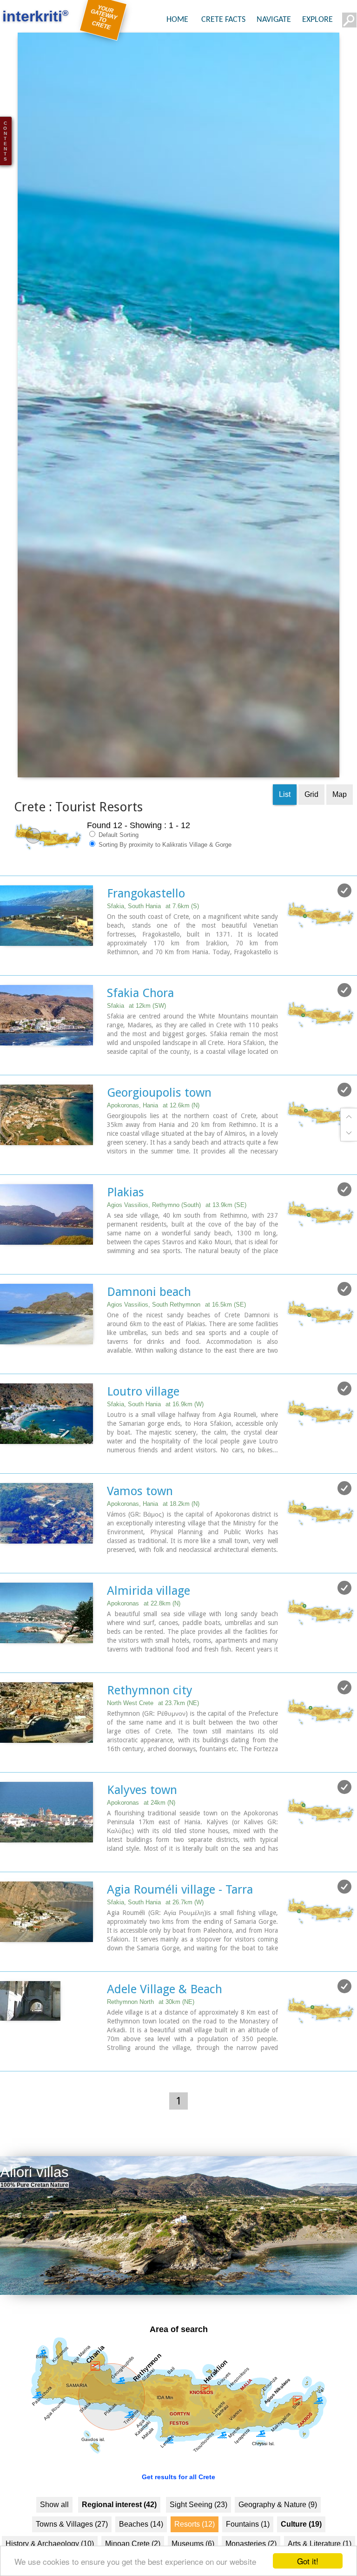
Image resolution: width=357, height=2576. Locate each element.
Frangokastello (146, 921)
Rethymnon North (151, 2030)
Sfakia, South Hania (153, 934)
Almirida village (149, 1618)
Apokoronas (144, 1631)
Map (340, 822)
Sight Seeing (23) (198, 2532)
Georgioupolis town (159, 1120)
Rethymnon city (150, 1718)
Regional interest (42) (119, 2532)
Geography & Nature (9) (278, 2532)
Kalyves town (142, 1818)
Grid (311, 822)
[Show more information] (5, 989)
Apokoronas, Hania (153, 1133)
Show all (54, 2532)
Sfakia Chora (140, 1021)
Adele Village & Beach (165, 2017)
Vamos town (140, 1519)
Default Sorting (118, 863)
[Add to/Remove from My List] (344, 918)
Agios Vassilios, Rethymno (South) (177, 1233)
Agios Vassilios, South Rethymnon (176, 1332)
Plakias (126, 1220)
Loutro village (143, 1419)
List (285, 822)
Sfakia (136, 1034)
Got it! (308, 2561)
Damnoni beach (149, 1320)
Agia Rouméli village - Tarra (180, 1917)
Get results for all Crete (178, 2505)
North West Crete (153, 1731)
